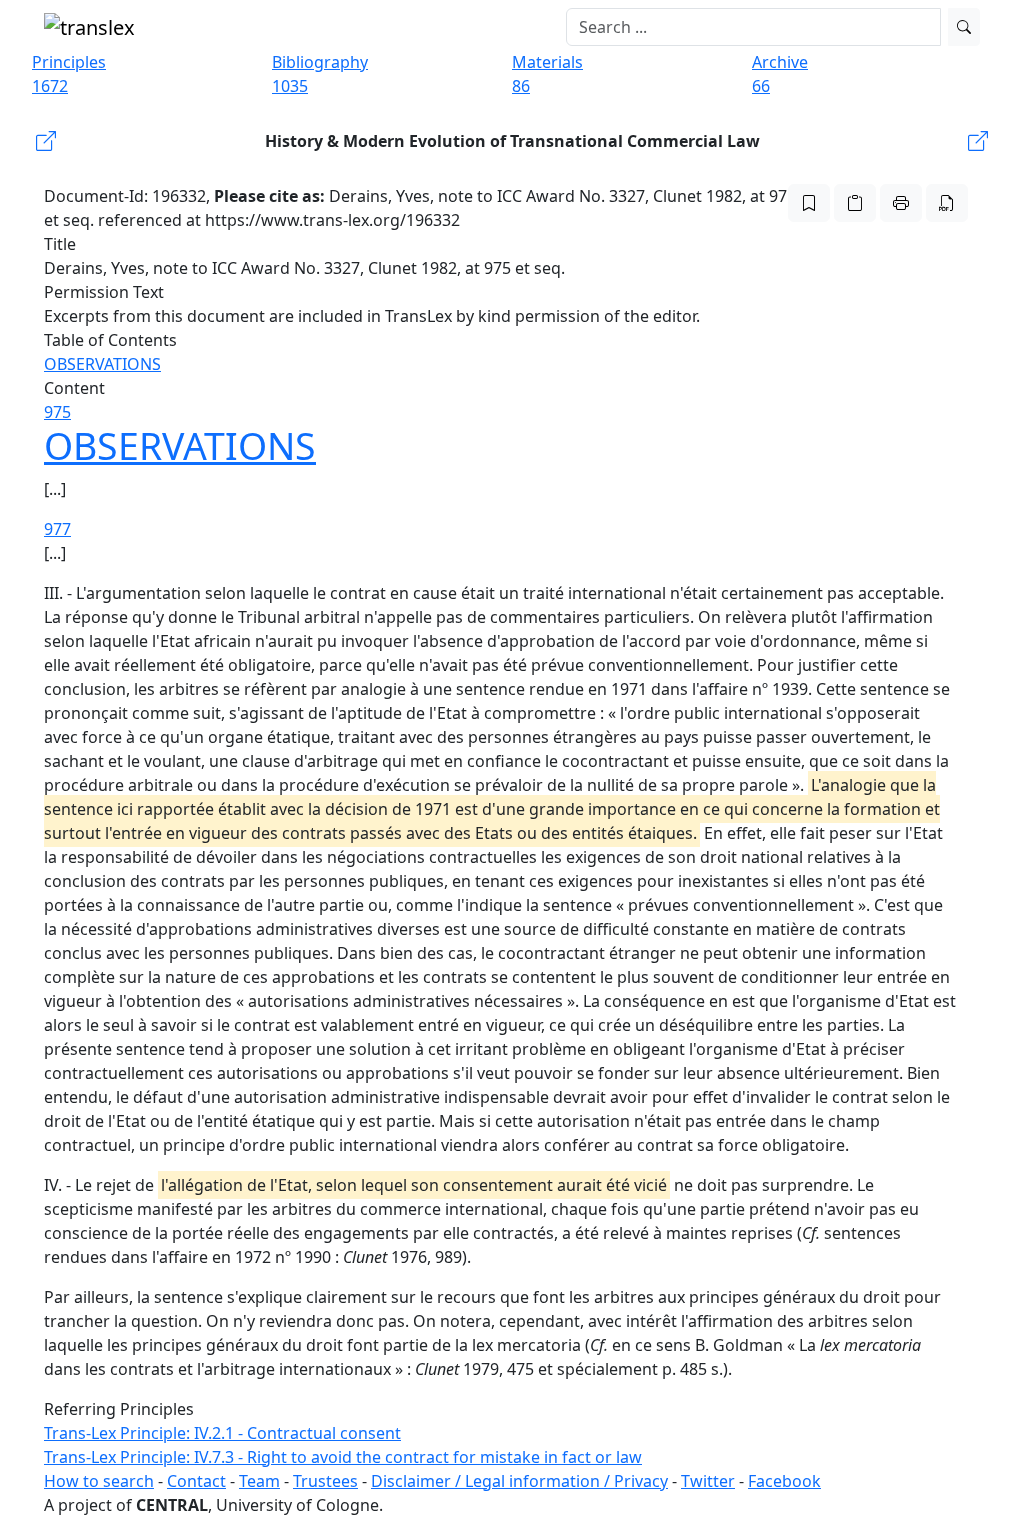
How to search (99, 1481)
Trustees (325, 1481)
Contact (196, 1481)
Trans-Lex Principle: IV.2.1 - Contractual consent (222, 1433)
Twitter (708, 1481)
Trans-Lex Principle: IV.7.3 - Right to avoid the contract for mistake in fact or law (343, 1457)
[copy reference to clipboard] (855, 203)
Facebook (784, 1481)
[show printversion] (901, 203)
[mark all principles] (809, 203)
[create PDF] (947, 203)
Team (259, 1481)
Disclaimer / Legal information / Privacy (519, 1481)
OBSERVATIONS (102, 364)
